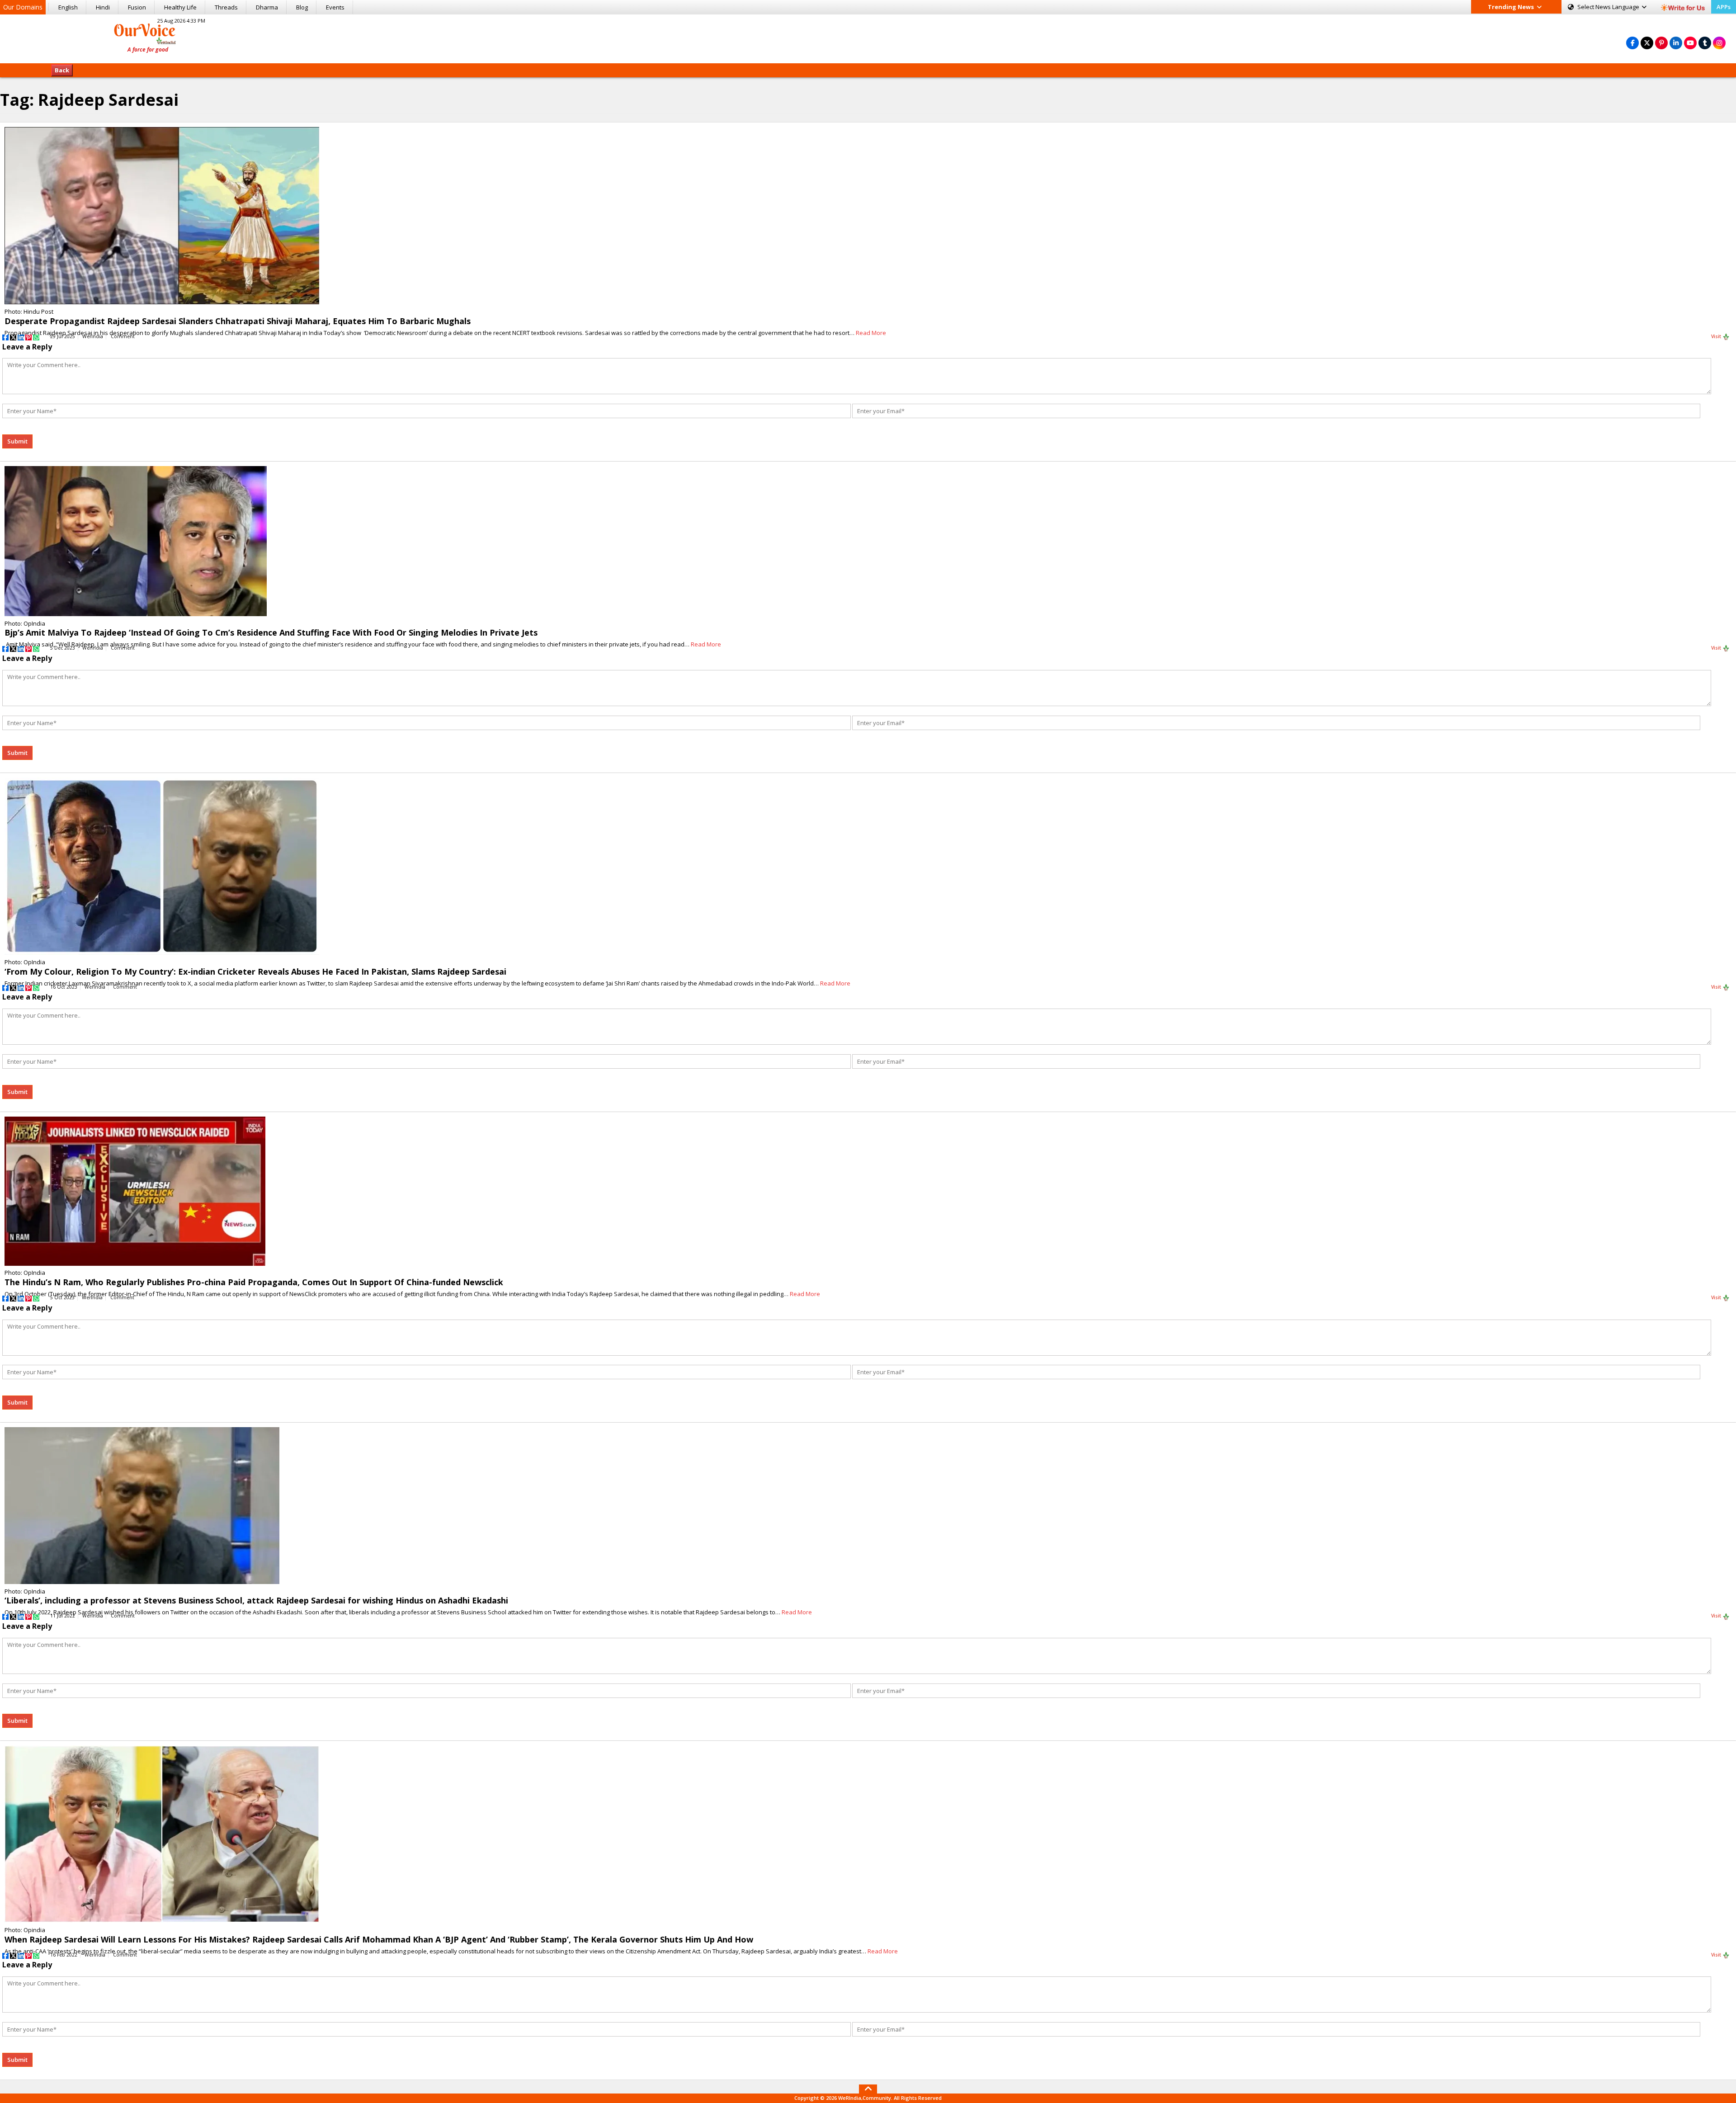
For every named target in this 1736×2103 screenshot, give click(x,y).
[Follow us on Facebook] (1632, 43)
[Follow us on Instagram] (1719, 43)
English (68, 7)
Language (1609, 7)
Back (62, 70)
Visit (1717, 336)
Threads (226, 7)
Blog (302, 7)
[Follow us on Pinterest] (1661, 43)
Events (335, 7)
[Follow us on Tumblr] (1705, 43)
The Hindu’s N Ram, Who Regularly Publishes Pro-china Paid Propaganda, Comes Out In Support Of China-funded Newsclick (254, 1282)
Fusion (137, 7)
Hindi (103, 7)
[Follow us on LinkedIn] (1676, 43)
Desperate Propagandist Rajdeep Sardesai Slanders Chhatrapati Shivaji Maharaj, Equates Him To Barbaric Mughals (238, 321)
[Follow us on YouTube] (1690, 43)
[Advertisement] (868, 38)
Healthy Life (180, 7)
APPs (1724, 7)
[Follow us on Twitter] (1647, 43)
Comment (123, 336)
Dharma (267, 7)
